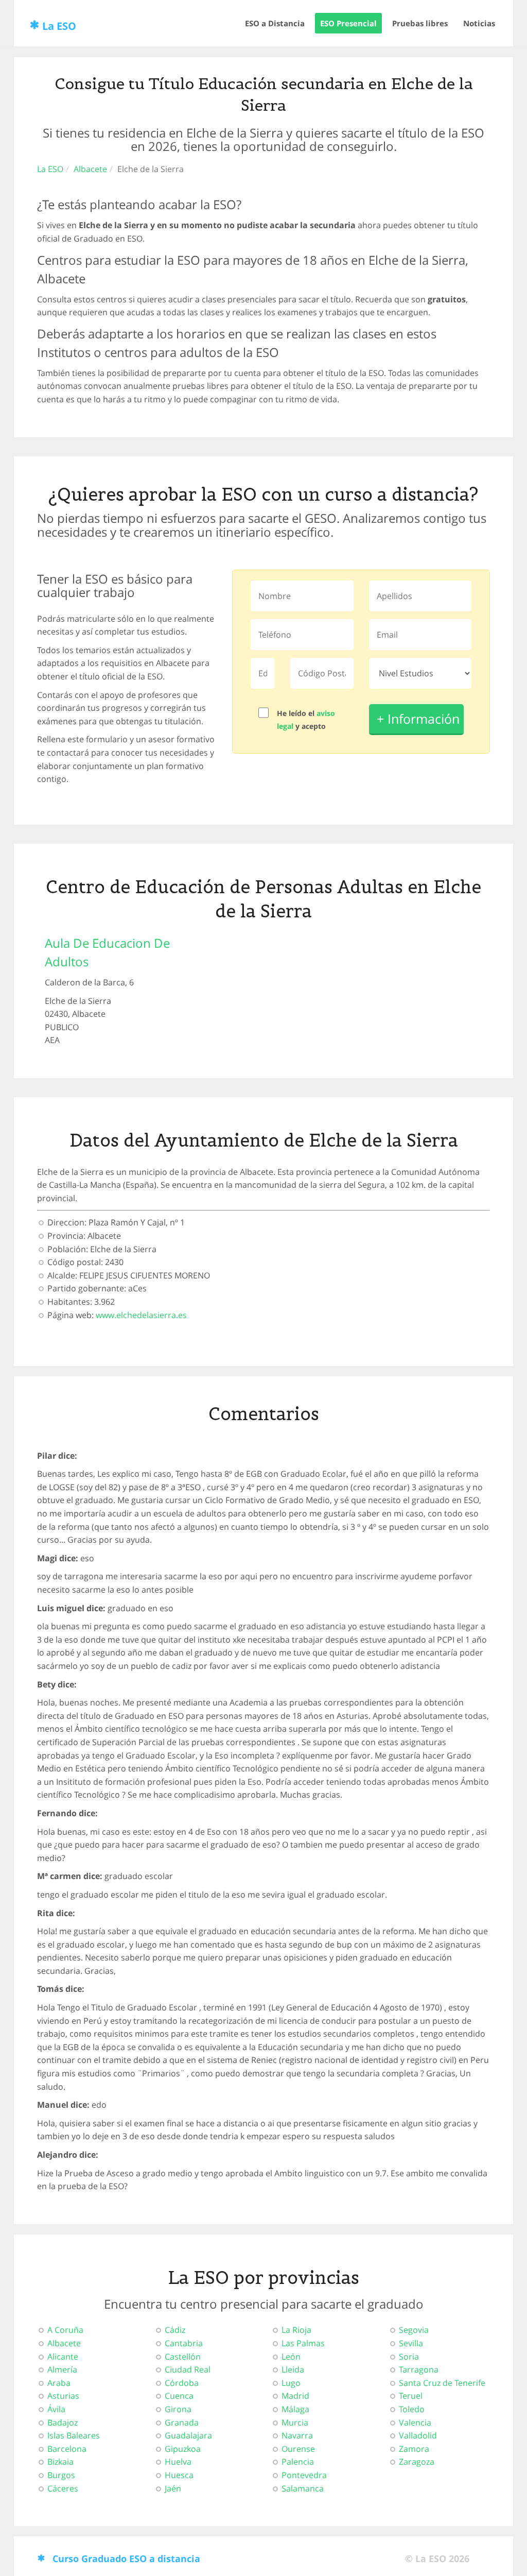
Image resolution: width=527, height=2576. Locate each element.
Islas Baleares (74, 2435)
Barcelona (67, 2449)
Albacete (90, 169)
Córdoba (182, 2383)
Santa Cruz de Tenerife (442, 2383)
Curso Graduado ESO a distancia (126, 2558)
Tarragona (419, 2369)
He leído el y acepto (306, 720)
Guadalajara (188, 2435)
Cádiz (175, 2330)
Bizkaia (60, 2462)
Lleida (293, 2369)
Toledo (412, 2409)
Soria (409, 2357)
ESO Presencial (348, 23)
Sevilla (411, 2343)
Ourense (298, 2449)
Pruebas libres (420, 23)
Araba (59, 2383)
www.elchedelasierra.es (141, 1315)
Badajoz (63, 2423)
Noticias (479, 23)
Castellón (183, 2357)
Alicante (63, 2357)
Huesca (179, 2475)
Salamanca (303, 2488)
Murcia (295, 2423)
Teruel (411, 2396)
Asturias (63, 2396)
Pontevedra (304, 2475)
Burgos (61, 2475)
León (291, 2357)
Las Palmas (303, 2343)
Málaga (295, 2409)
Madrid (295, 2396)
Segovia (414, 2330)
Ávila (56, 2409)
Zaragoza (417, 2462)
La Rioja (296, 2330)
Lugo (291, 2383)
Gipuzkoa (183, 2449)
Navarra (297, 2435)
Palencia (298, 2462)
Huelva (178, 2462)
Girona (178, 2409)
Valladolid (418, 2435)
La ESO (59, 26)
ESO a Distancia (275, 23)
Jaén (173, 2488)
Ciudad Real (188, 2369)
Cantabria (184, 2343)
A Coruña (65, 2330)
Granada (182, 2423)
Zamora (414, 2449)
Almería (62, 2369)
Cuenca (179, 2396)
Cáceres (63, 2488)
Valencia (415, 2423)
